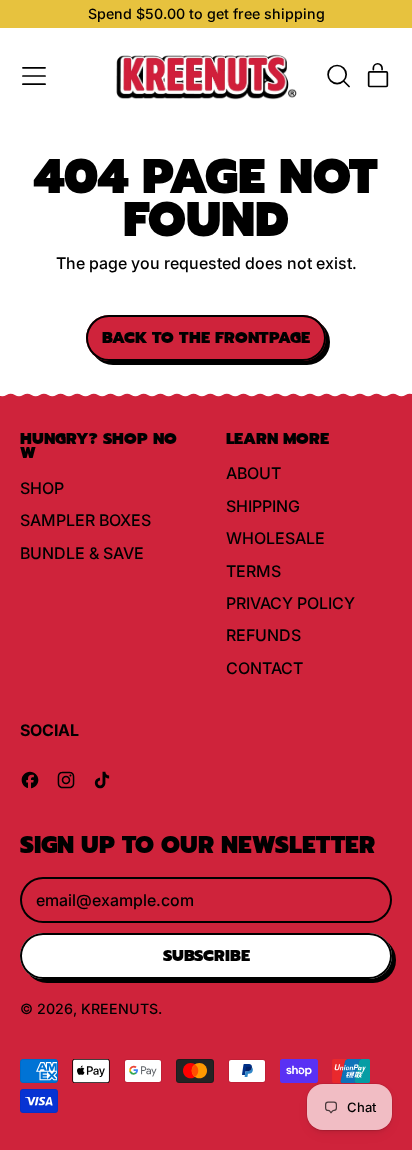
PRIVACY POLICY (290, 603)
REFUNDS (263, 635)
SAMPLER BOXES (85, 520)
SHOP (42, 488)
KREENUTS (119, 1008)
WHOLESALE (275, 538)
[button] (338, 76)
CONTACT (264, 668)
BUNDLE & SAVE (82, 553)
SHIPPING (263, 506)
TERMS (253, 571)
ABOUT (253, 473)
